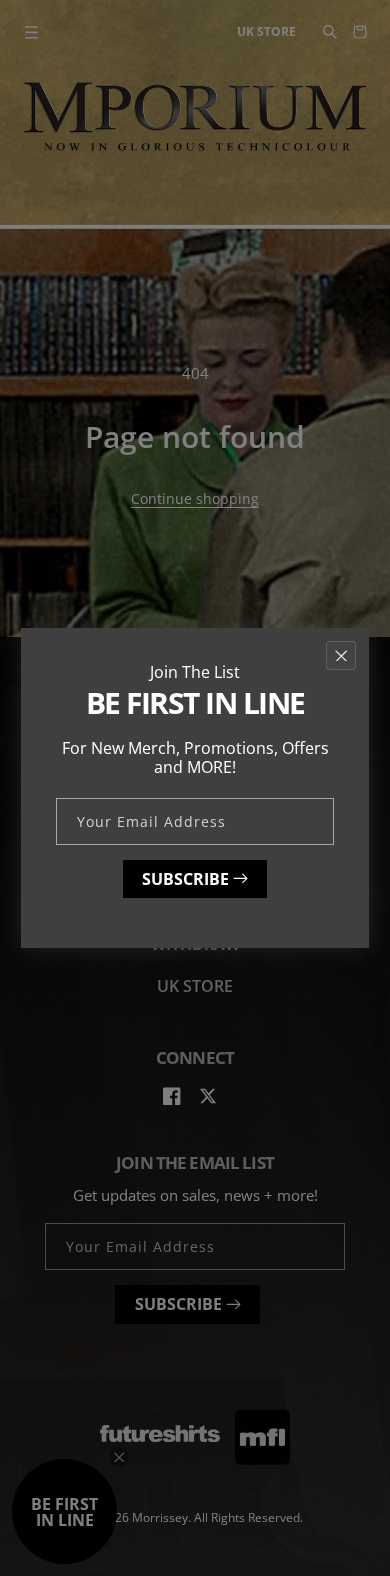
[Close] (341, 655)
